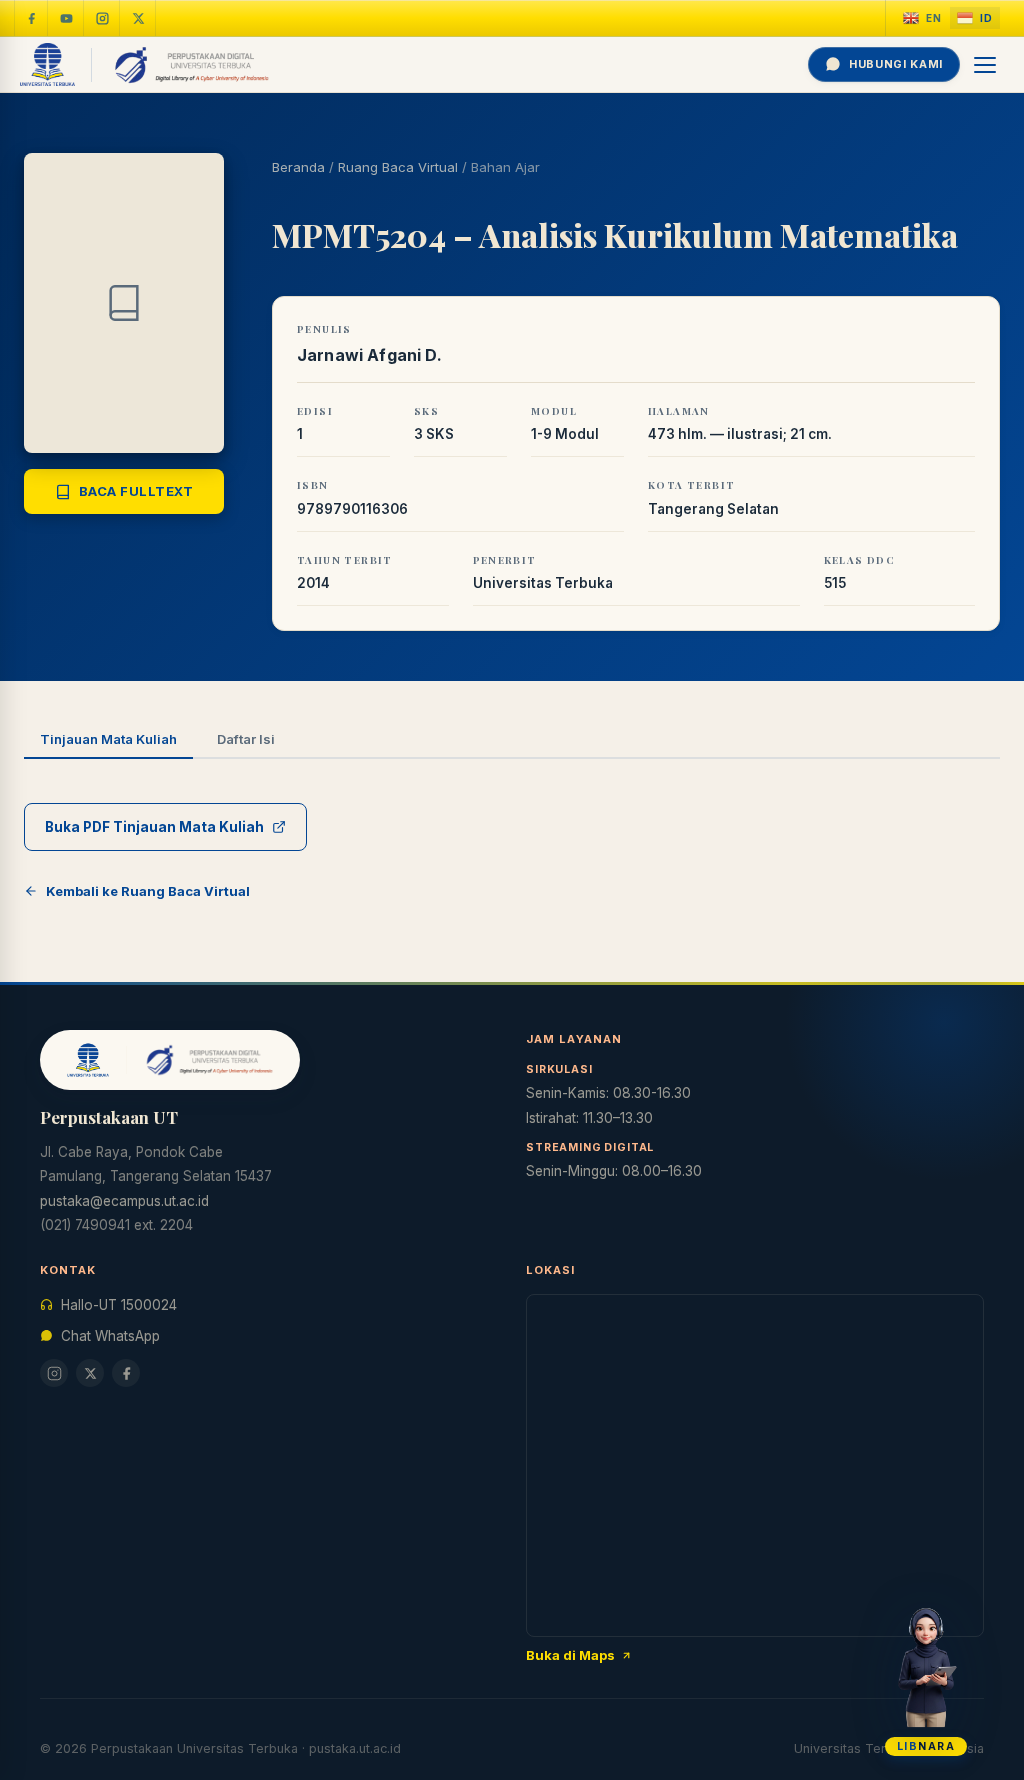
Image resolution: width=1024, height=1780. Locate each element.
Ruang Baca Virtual (398, 167)
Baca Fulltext (136, 491)
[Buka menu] (986, 65)
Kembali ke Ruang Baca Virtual (148, 891)
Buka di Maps (570, 1655)
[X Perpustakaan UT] (90, 1373)
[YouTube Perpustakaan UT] (67, 18)
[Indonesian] (975, 18)
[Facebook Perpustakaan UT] (31, 18)
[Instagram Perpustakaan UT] (103, 18)
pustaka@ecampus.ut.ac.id (124, 1201)
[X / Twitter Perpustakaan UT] (139, 18)
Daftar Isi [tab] (246, 739)
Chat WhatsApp (110, 1336)
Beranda (298, 167)
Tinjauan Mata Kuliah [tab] (108, 739)
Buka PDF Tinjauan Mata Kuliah (154, 827)
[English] (922, 18)
